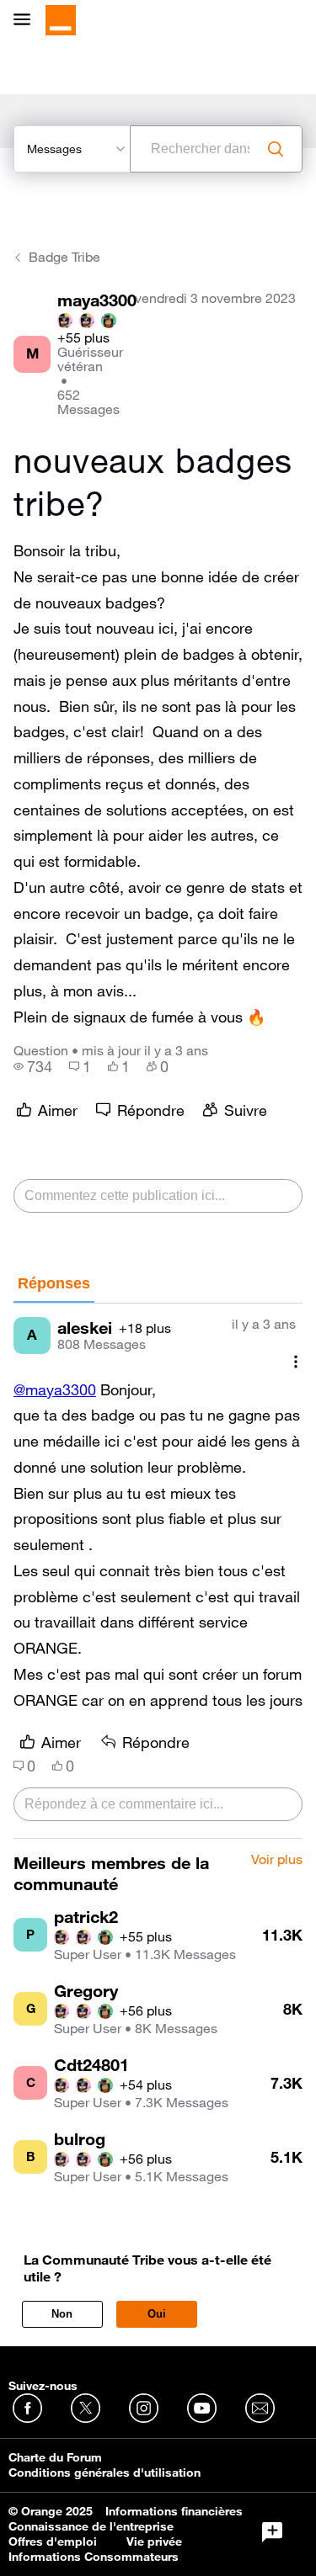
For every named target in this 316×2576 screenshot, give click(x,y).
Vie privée (154, 2541)
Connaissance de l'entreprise (91, 2526)
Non (62, 2314)
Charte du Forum (55, 2457)
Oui (157, 2314)
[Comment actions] (296, 1362)
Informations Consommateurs (94, 2557)
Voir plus (277, 1860)
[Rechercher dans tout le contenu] (276, 149)
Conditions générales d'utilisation (104, 2472)
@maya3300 (55, 1389)
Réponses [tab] (54, 1283)
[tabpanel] (158, 1571)
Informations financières (174, 2511)
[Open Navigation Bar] (27, 21)
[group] (33, 1066)
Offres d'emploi (53, 2541)
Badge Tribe (64, 257)
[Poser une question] (272, 2532)
